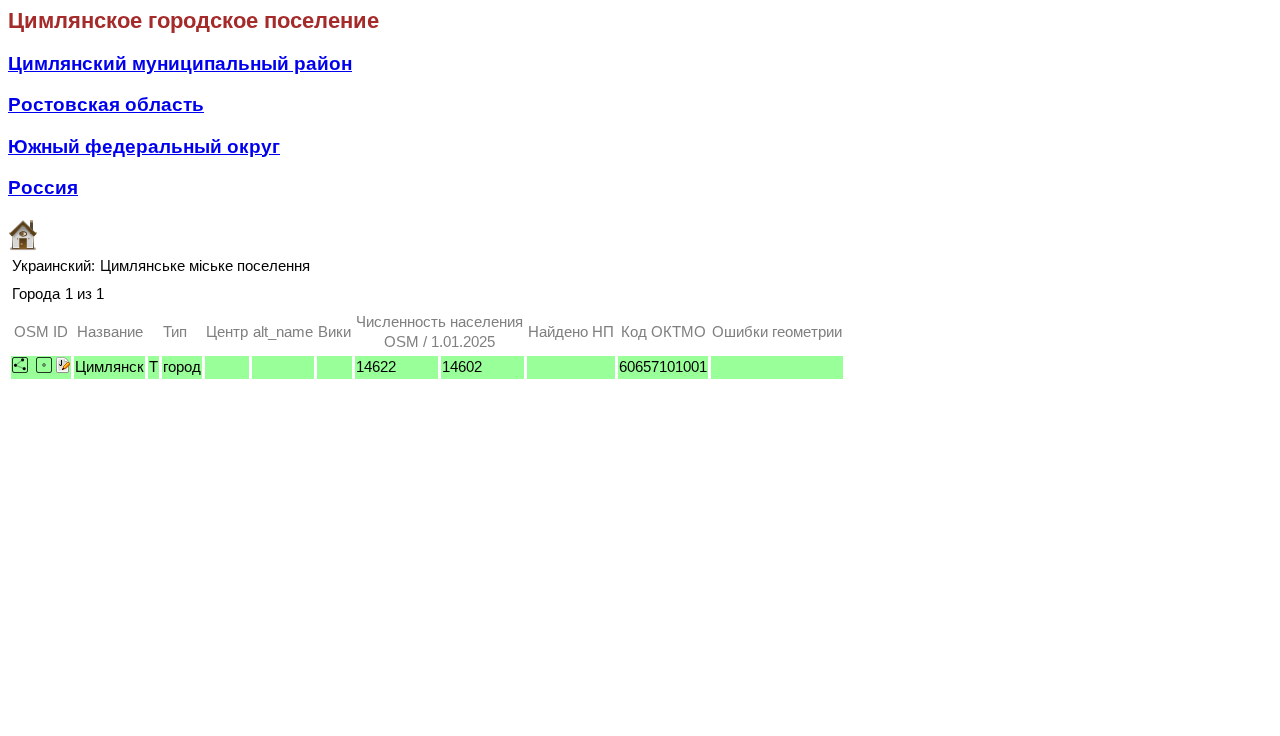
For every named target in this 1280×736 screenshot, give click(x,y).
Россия (43, 187)
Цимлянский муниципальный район (180, 63)
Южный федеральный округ (144, 146)
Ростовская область (106, 104)
